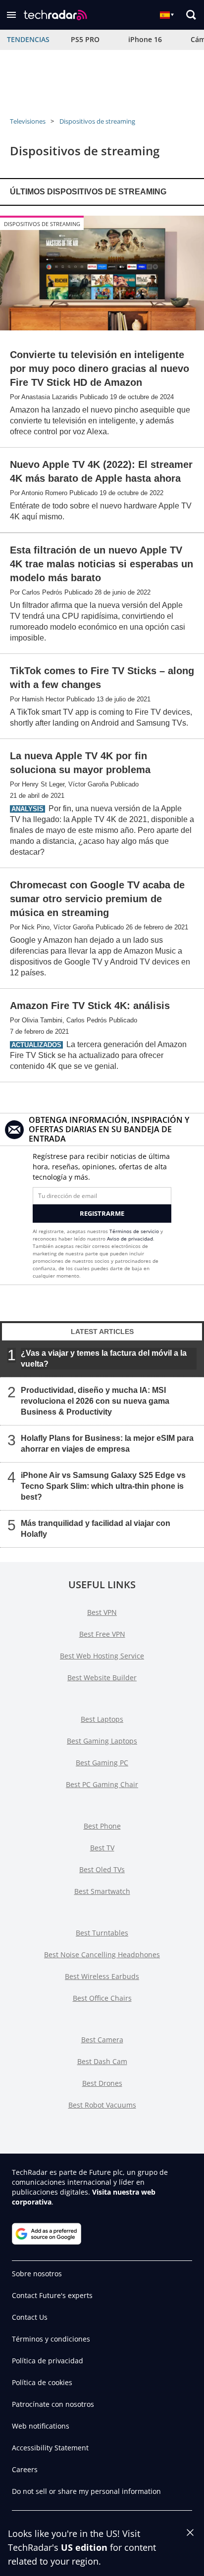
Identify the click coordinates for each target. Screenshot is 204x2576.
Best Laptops (102, 1719)
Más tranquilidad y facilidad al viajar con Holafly (96, 1528)
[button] (11, 15)
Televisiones (28, 121)
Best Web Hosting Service (102, 1656)
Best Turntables (102, 1933)
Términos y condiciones (51, 2339)
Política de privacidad (48, 2361)
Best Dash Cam (102, 2061)
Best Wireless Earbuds (102, 1976)
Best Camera (102, 2040)
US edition (84, 2547)
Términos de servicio (134, 1231)
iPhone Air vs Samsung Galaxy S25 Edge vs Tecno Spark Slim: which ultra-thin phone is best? (103, 1486)
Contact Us (30, 2317)
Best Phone (102, 1826)
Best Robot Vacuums (102, 2105)
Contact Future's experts (52, 2295)
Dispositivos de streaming (97, 121)
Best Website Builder (102, 1678)
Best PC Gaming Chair (102, 1784)
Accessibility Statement (50, 2448)
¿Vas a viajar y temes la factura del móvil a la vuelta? (104, 1358)
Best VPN (102, 1612)
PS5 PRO (85, 39)
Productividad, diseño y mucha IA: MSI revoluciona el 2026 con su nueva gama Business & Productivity (95, 1401)
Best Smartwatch (102, 1891)
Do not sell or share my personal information (86, 2491)
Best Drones (102, 2083)
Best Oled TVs (102, 1869)
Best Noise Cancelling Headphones (102, 1955)
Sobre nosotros (37, 2274)
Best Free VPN (102, 1634)
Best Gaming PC (102, 1763)
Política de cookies (42, 2382)
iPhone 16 (145, 39)
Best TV (102, 1848)
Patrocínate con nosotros (53, 2404)
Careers (25, 2469)
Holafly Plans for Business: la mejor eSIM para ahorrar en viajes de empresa (107, 1443)
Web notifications (41, 2426)
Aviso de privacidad (130, 1239)
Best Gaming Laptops (102, 1741)
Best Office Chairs (102, 1998)
